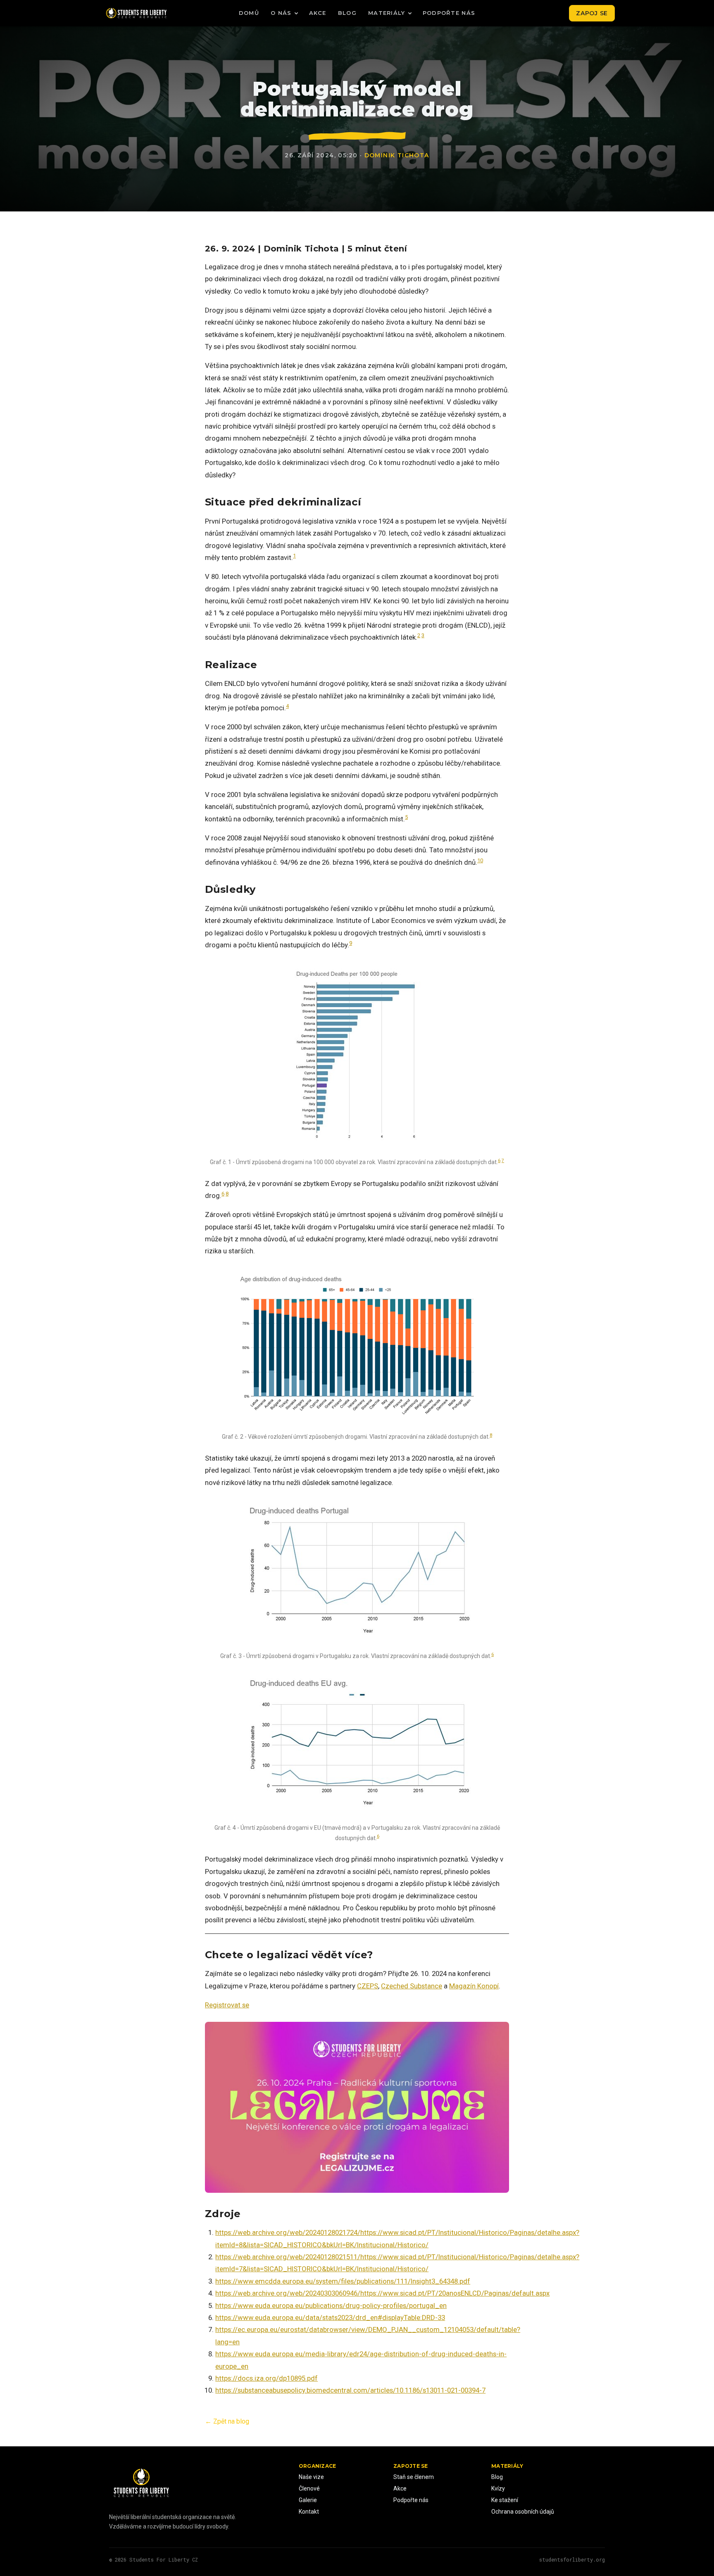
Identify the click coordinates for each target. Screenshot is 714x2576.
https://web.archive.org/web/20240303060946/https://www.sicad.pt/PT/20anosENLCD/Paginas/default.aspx (382, 2293)
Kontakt (309, 2512)
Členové (309, 2488)
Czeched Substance (412, 1986)
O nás (281, 13)
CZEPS (368, 1986)
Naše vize (311, 2477)
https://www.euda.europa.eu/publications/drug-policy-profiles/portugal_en (331, 2306)
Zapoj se (592, 13)
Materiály (387, 13)
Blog (347, 13)
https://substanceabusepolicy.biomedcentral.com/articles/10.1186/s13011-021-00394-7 (350, 2390)
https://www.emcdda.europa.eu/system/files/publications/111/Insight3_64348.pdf (343, 2281)
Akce (318, 13)
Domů (249, 13)
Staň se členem (414, 2477)
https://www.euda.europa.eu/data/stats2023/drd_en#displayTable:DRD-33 (330, 2317)
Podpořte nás (449, 13)
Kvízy (498, 2488)
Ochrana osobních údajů (523, 2512)
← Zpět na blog (227, 2421)
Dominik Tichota (397, 155)
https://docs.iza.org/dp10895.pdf (267, 2378)
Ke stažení (505, 2500)
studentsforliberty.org (572, 2559)
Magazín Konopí (474, 1986)
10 (480, 860)
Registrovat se (227, 2005)
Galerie (308, 2500)
